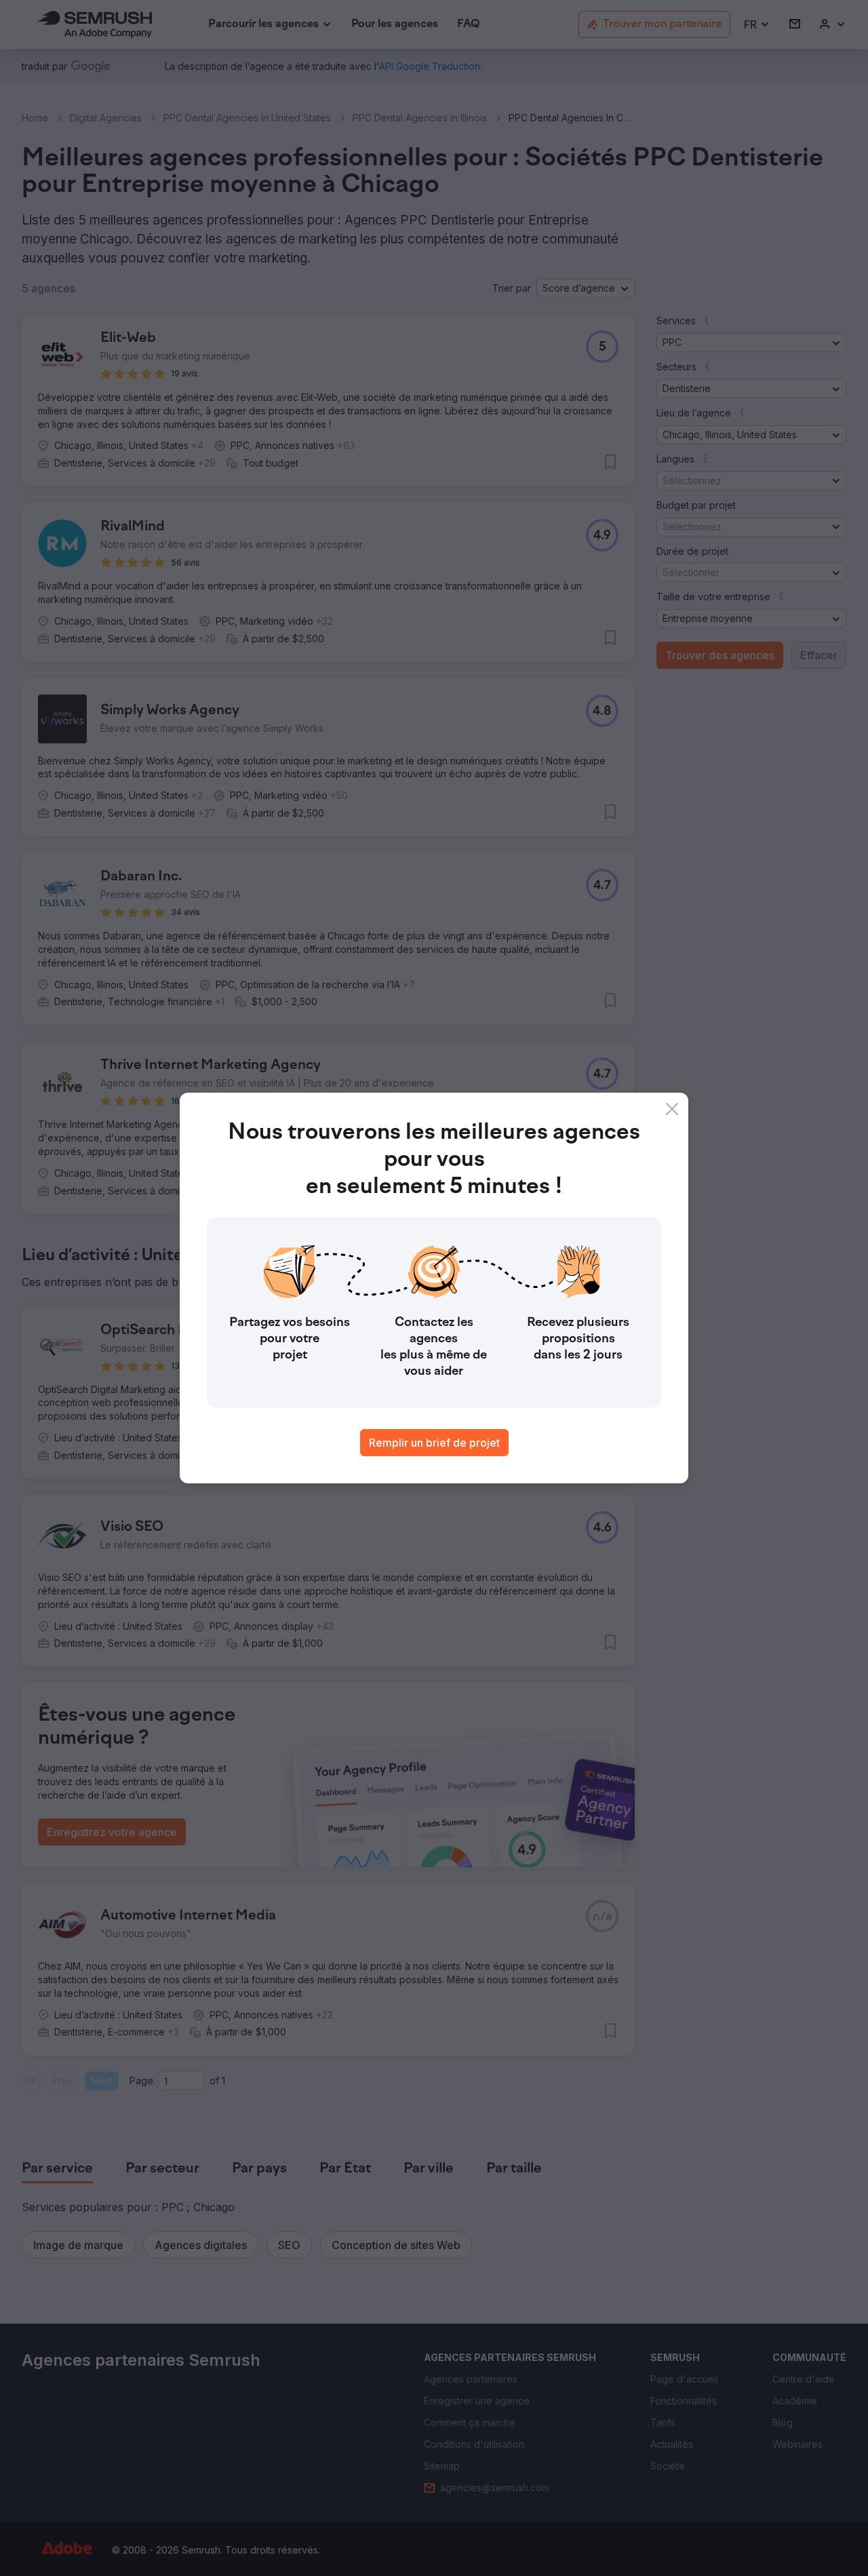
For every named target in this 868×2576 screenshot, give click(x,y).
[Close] (672, 1109)
